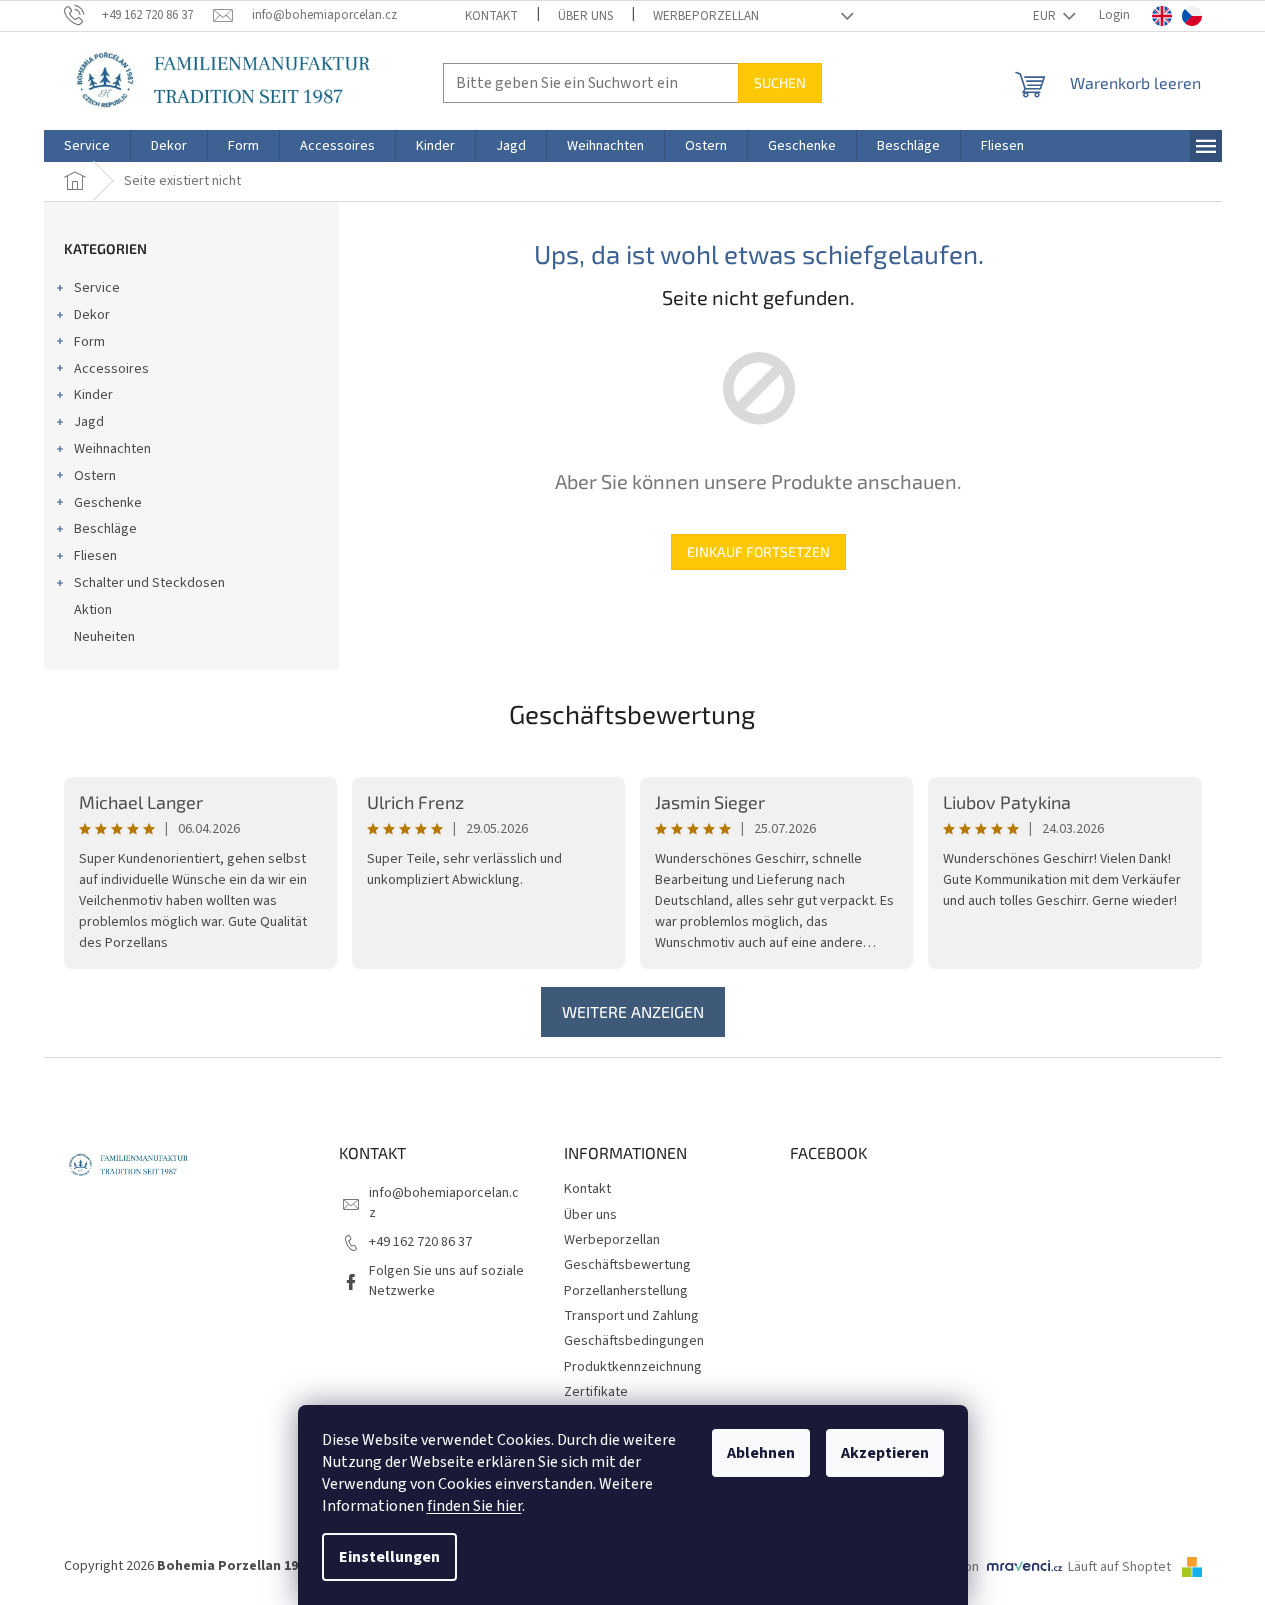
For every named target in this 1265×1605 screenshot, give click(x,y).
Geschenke (108, 503)
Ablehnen (761, 1453)
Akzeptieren (885, 1453)
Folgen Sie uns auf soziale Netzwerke (446, 1280)
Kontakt (491, 16)
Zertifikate (596, 1392)
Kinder (93, 395)
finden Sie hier (474, 1506)
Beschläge (105, 529)
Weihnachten (112, 449)
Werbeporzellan (706, 16)
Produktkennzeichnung (633, 1367)
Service (97, 288)
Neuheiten (104, 637)
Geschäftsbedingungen (634, 1341)
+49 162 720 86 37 (420, 1242)
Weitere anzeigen (633, 1011)
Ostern (95, 476)
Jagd (89, 422)
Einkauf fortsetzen (758, 551)
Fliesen (95, 556)
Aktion (93, 610)
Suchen (780, 82)
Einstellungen (389, 1557)
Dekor (92, 315)
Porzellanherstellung (626, 1291)
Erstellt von (945, 1567)
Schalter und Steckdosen (149, 583)
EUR (1046, 16)
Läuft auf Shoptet (1121, 1567)
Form (89, 342)
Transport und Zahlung (631, 1316)
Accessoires (111, 369)
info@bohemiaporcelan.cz (444, 1202)
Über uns (585, 16)
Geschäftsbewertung (632, 713)
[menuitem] (87, 146)
